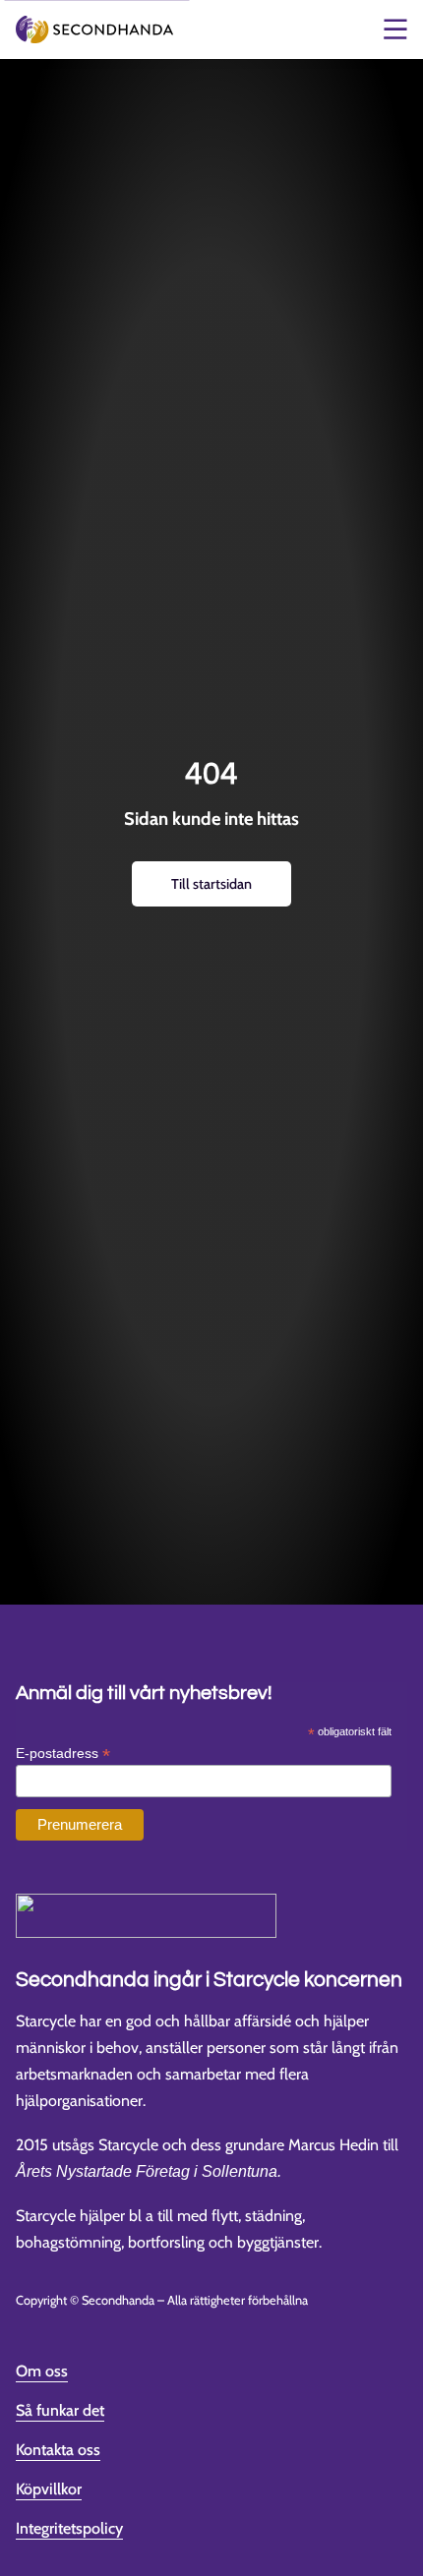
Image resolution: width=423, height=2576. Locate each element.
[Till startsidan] (94, 30)
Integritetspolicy (69, 2528)
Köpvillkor (49, 2489)
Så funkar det (60, 2410)
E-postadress (63, 1753)
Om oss (42, 2371)
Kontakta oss (58, 2450)
